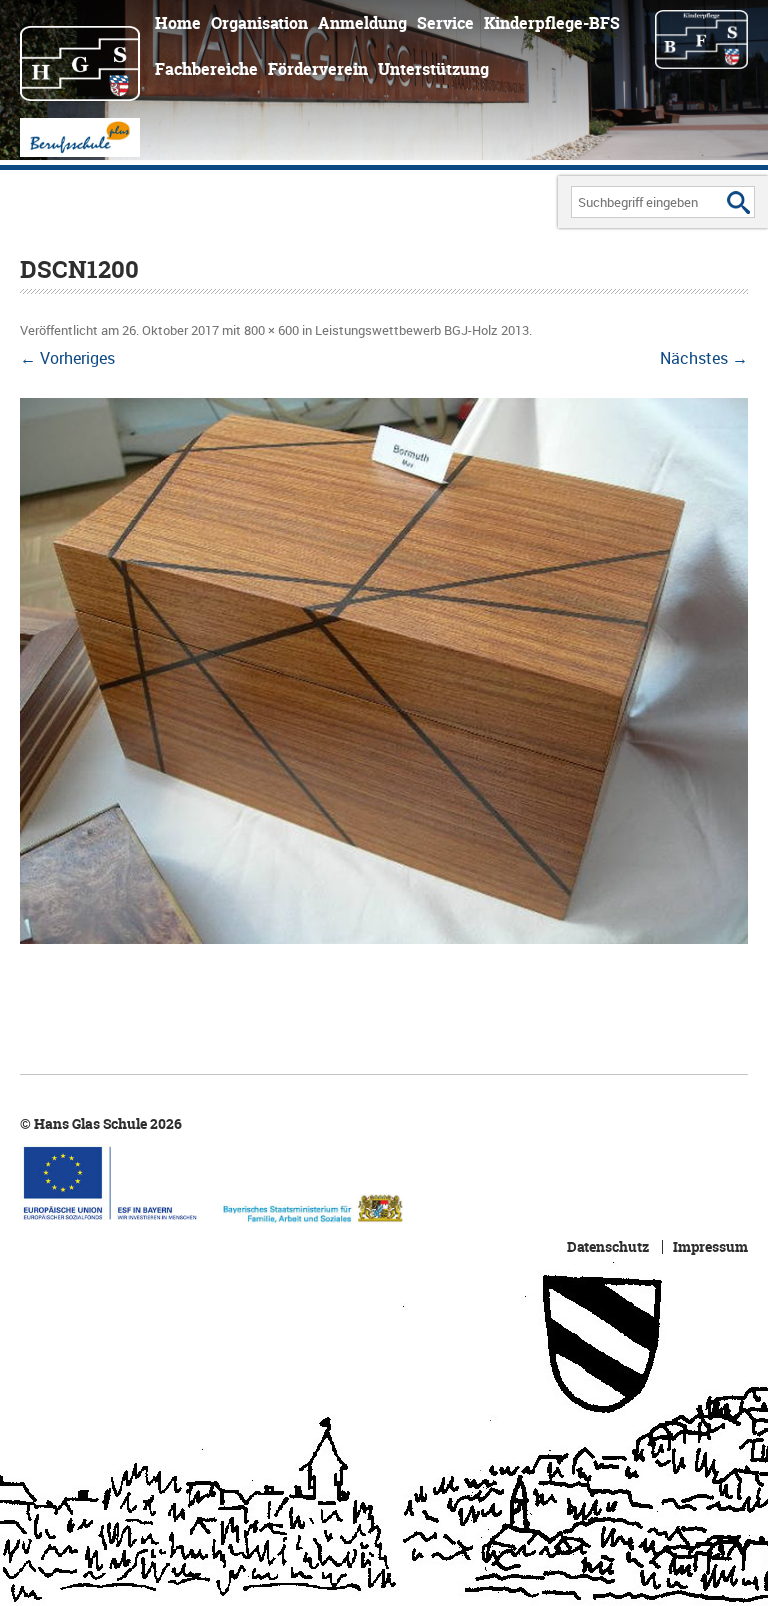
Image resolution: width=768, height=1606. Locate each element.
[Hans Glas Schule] (80, 54)
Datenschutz (608, 1247)
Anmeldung (362, 23)
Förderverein (318, 69)
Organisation (259, 23)
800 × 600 (271, 330)
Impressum (710, 1247)
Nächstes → (704, 358)
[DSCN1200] (384, 671)
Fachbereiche (206, 69)
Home (178, 23)
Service (445, 23)
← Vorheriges (67, 358)
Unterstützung (433, 69)
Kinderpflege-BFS (552, 23)
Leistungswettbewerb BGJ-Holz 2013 (422, 330)
